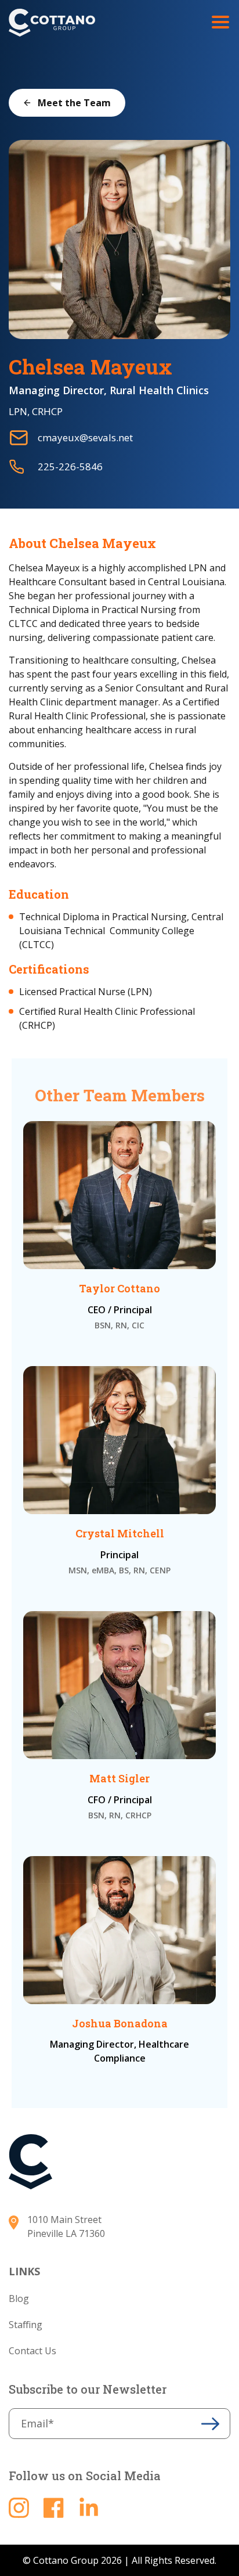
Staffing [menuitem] (26, 2325)
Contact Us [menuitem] (32, 2351)
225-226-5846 (70, 466)
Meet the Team (74, 103)
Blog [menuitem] (19, 2298)
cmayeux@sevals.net (85, 437)
